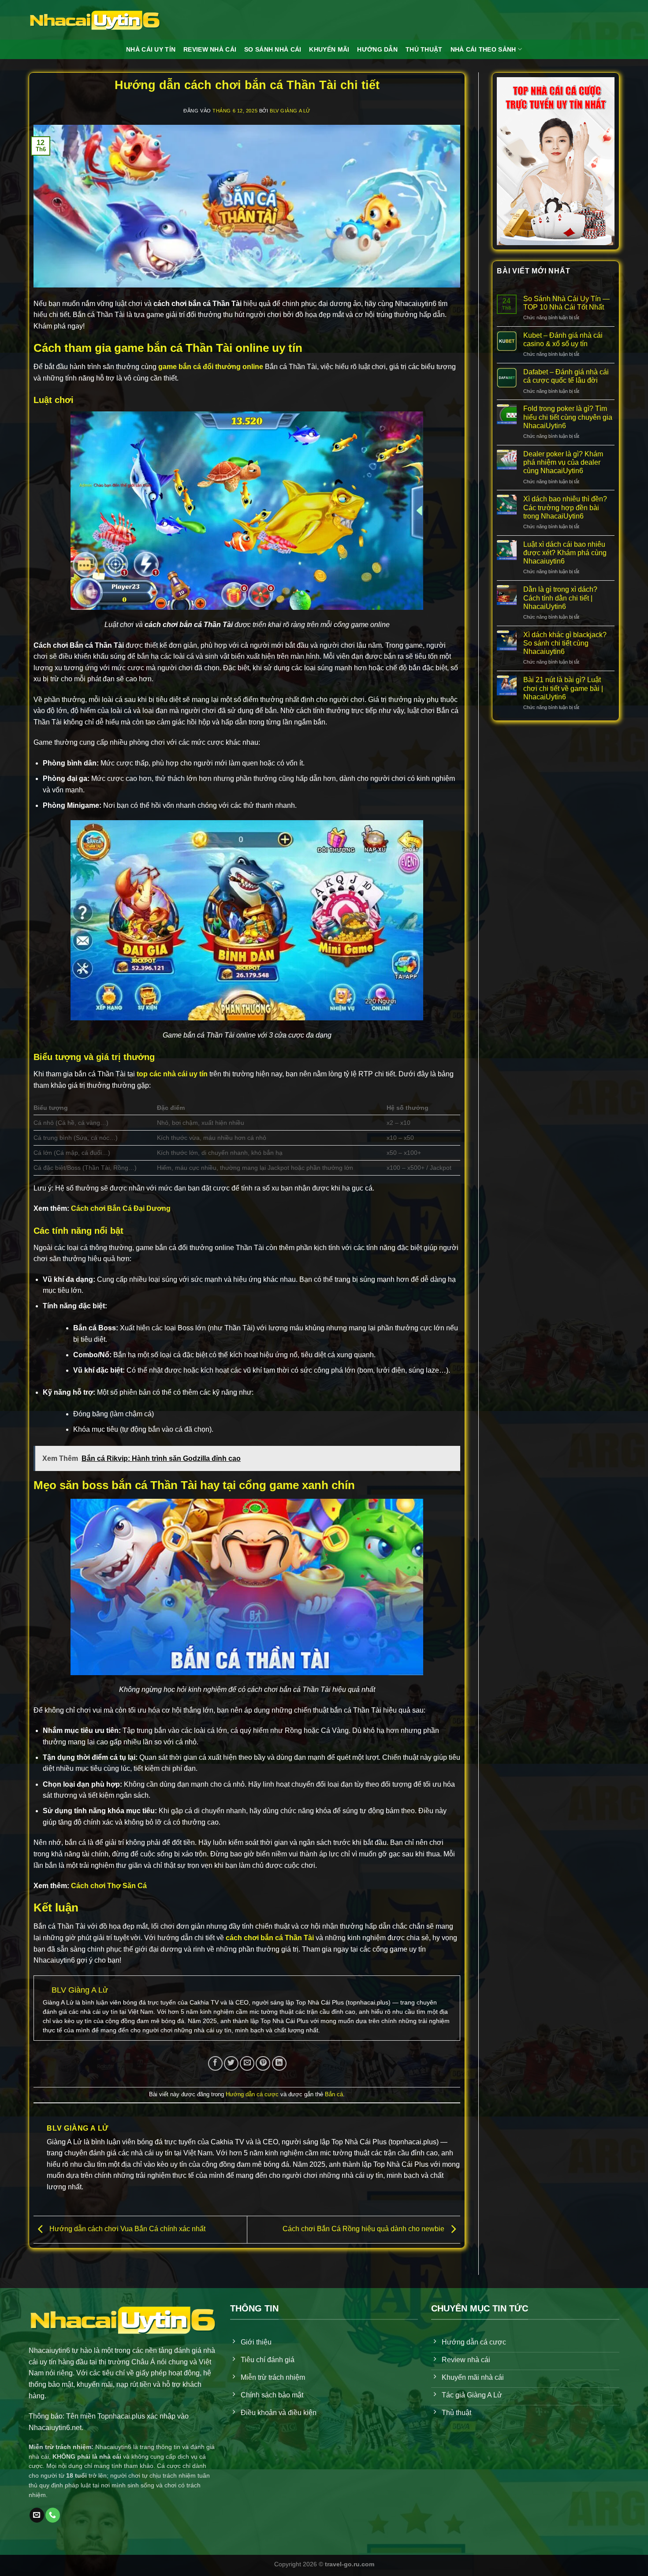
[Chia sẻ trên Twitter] (231, 2063)
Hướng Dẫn (377, 49)
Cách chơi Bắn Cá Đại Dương (121, 1208)
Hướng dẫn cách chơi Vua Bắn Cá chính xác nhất (127, 2229)
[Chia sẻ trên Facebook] (215, 2063)
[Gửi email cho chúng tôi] (37, 2515)
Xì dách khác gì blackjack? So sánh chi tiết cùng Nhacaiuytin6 (565, 643)
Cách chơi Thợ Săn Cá (109, 1886)
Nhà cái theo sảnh (483, 49)
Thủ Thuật (424, 49)
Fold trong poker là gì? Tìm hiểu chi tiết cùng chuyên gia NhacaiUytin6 (568, 417)
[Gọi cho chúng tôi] (53, 2515)
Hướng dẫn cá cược (252, 2094)
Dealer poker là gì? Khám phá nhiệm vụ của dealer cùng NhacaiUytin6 (563, 462)
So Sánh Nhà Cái (273, 49)
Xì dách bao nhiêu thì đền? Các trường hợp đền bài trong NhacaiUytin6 (565, 507)
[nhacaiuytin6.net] (95, 20)
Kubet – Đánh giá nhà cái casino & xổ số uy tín (563, 340)
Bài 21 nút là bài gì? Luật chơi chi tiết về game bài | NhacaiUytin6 (563, 688)
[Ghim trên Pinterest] (263, 2063)
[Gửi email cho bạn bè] (247, 2063)
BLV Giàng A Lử (290, 111)
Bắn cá (334, 2094)
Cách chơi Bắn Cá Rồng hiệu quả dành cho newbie (364, 2229)
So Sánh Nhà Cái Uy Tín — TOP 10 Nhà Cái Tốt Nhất (566, 303)
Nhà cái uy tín (151, 49)
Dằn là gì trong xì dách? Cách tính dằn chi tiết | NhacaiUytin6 (560, 598)
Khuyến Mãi (329, 49)
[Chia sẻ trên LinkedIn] (279, 2063)
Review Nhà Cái (210, 49)
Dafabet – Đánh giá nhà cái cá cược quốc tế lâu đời (566, 376)
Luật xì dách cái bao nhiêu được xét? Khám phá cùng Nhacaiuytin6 (565, 553)
